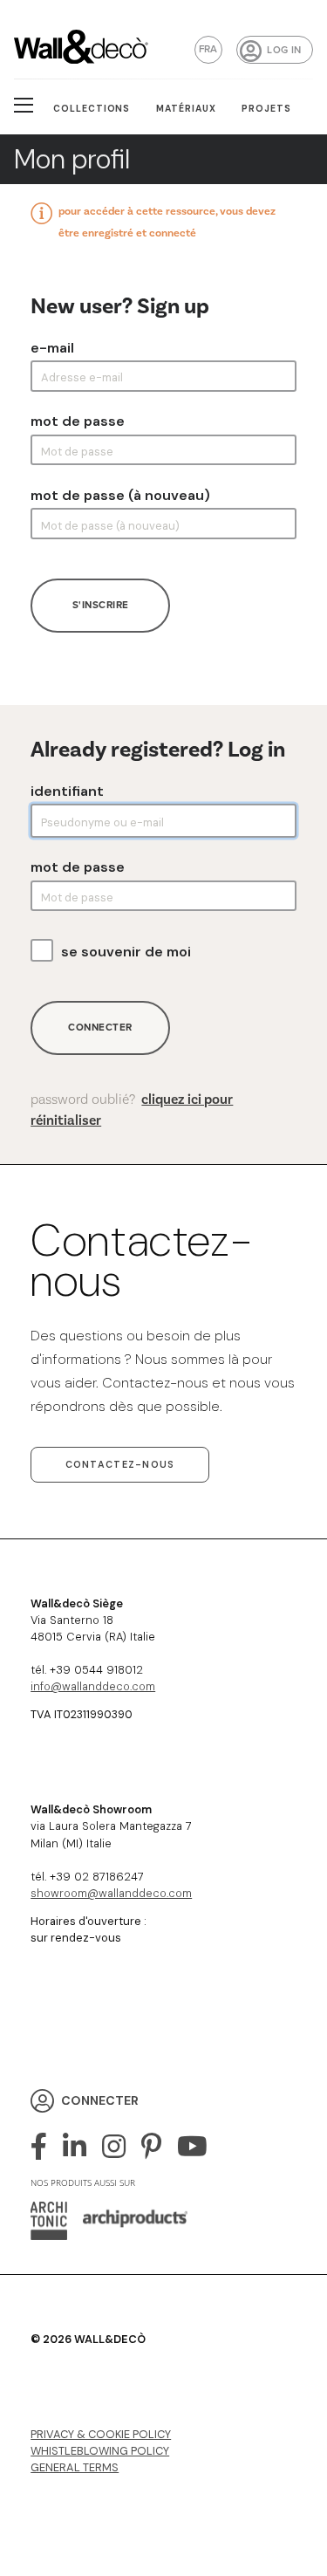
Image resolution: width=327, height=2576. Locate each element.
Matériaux (186, 109)
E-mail (52, 348)
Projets (266, 109)
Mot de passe (78, 421)
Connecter (100, 1028)
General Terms (75, 2467)
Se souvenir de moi (126, 952)
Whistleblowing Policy (100, 2451)
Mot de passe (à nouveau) (120, 496)
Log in (284, 50)
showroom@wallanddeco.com (111, 1893)
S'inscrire (101, 605)
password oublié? (132, 1110)
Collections (92, 109)
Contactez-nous (120, 1464)
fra (208, 49)
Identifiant (67, 791)
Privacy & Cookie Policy (101, 2434)
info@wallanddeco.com (93, 1686)
